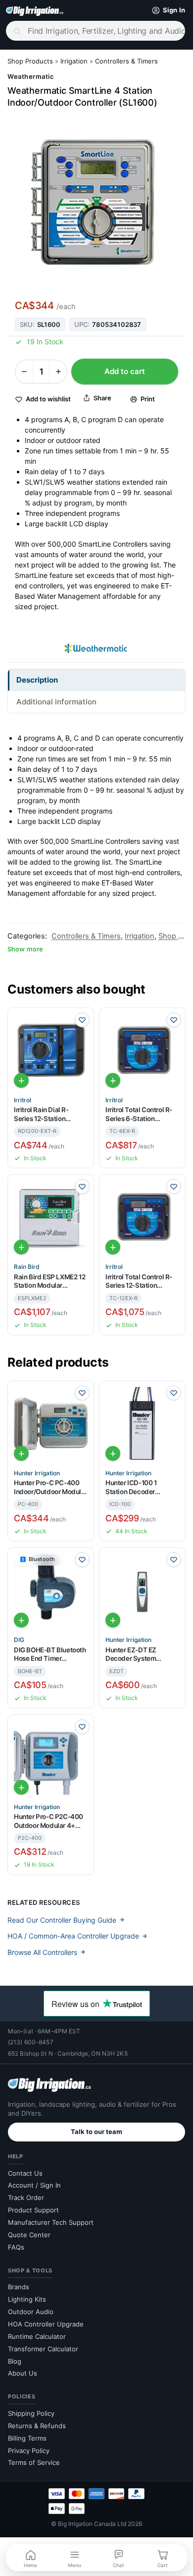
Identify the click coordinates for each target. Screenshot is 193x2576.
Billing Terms (27, 2438)
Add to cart (125, 371)
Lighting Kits (27, 2299)
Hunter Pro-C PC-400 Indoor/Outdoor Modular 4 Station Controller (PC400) (50, 1487)
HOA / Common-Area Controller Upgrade (73, 1936)
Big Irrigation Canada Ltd (92, 2524)
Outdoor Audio (31, 2312)
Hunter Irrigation (37, 1473)
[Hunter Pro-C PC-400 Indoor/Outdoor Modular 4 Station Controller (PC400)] (51, 1424)
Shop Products (30, 61)
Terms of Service (34, 2462)
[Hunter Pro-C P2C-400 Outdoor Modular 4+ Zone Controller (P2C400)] (51, 1758)
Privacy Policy (29, 2450)
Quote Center (29, 2235)
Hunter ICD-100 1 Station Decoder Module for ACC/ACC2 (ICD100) (140, 1487)
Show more (25, 949)
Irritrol (23, 1100)
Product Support (33, 2210)
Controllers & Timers (126, 61)
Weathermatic (31, 76)
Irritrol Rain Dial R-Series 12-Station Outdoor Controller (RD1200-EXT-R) (42, 1114)
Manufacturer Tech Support (51, 2222)
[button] (166, 10)
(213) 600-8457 (31, 2042)
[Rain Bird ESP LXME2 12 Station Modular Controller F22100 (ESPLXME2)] (51, 1218)
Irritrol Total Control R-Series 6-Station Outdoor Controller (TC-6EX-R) (141, 1114)
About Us (23, 2373)
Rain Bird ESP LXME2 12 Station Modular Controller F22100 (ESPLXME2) (49, 1282)
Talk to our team (96, 2132)
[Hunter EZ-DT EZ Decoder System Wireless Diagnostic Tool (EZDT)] (142, 1591)
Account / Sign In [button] (34, 2185)
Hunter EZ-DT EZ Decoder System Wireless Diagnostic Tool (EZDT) (136, 1655)
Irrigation (74, 61)
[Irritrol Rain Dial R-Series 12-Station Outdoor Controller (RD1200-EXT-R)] (51, 1051)
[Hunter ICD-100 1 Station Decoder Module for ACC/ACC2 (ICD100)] (142, 1424)
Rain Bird (27, 1267)
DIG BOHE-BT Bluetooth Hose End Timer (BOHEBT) (50, 1655)
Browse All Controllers (42, 1952)
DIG (19, 1640)
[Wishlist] (82, 1020)
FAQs (16, 2247)
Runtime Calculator (37, 2336)
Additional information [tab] (56, 702)
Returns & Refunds (37, 2426)
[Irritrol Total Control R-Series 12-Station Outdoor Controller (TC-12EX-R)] (142, 1218)
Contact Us (25, 2173)
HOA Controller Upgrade (46, 2324)
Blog (15, 2361)
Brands (19, 2287)
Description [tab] (37, 680)
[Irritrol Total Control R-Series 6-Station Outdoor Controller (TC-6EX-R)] (142, 1051)
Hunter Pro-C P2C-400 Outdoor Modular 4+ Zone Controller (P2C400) (48, 1821)
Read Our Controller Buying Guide (62, 1920)
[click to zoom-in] (96, 202)
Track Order (26, 2198)
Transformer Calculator (43, 2349)
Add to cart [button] (21, 1080)
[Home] (35, 10)
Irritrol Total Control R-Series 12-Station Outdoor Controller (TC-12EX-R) (141, 1282)
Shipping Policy (31, 2413)
